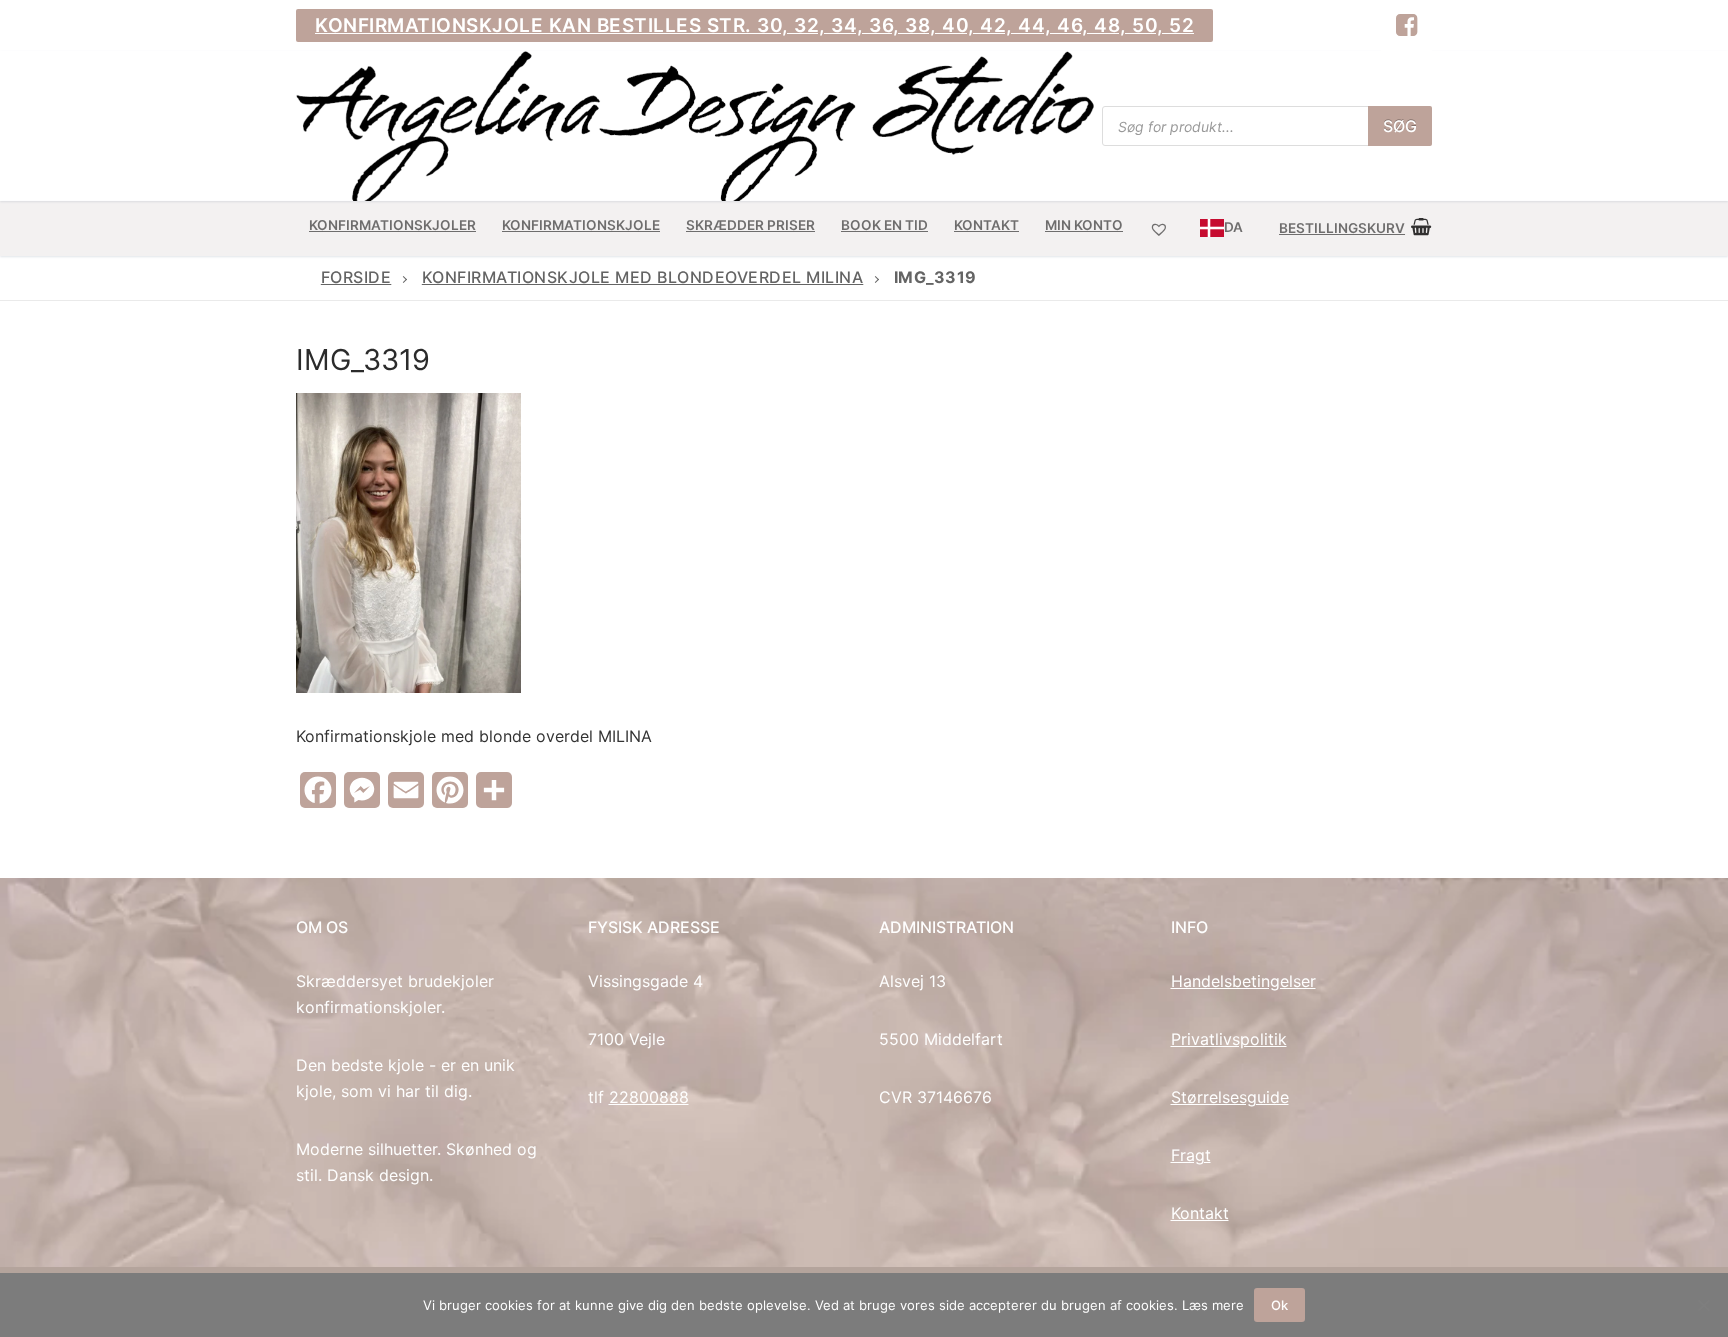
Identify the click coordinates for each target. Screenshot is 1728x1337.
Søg (1400, 126)
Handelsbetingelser (1243, 981)
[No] (1703, 1305)
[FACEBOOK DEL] (1406, 25)
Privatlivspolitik (1229, 1039)
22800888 (649, 1097)
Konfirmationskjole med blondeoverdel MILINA (643, 277)
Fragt (1191, 1155)
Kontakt (1200, 1213)
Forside (356, 277)
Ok (1279, 1305)
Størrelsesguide (1230, 1097)
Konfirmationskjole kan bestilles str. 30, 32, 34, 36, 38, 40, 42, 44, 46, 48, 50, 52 (754, 25)
